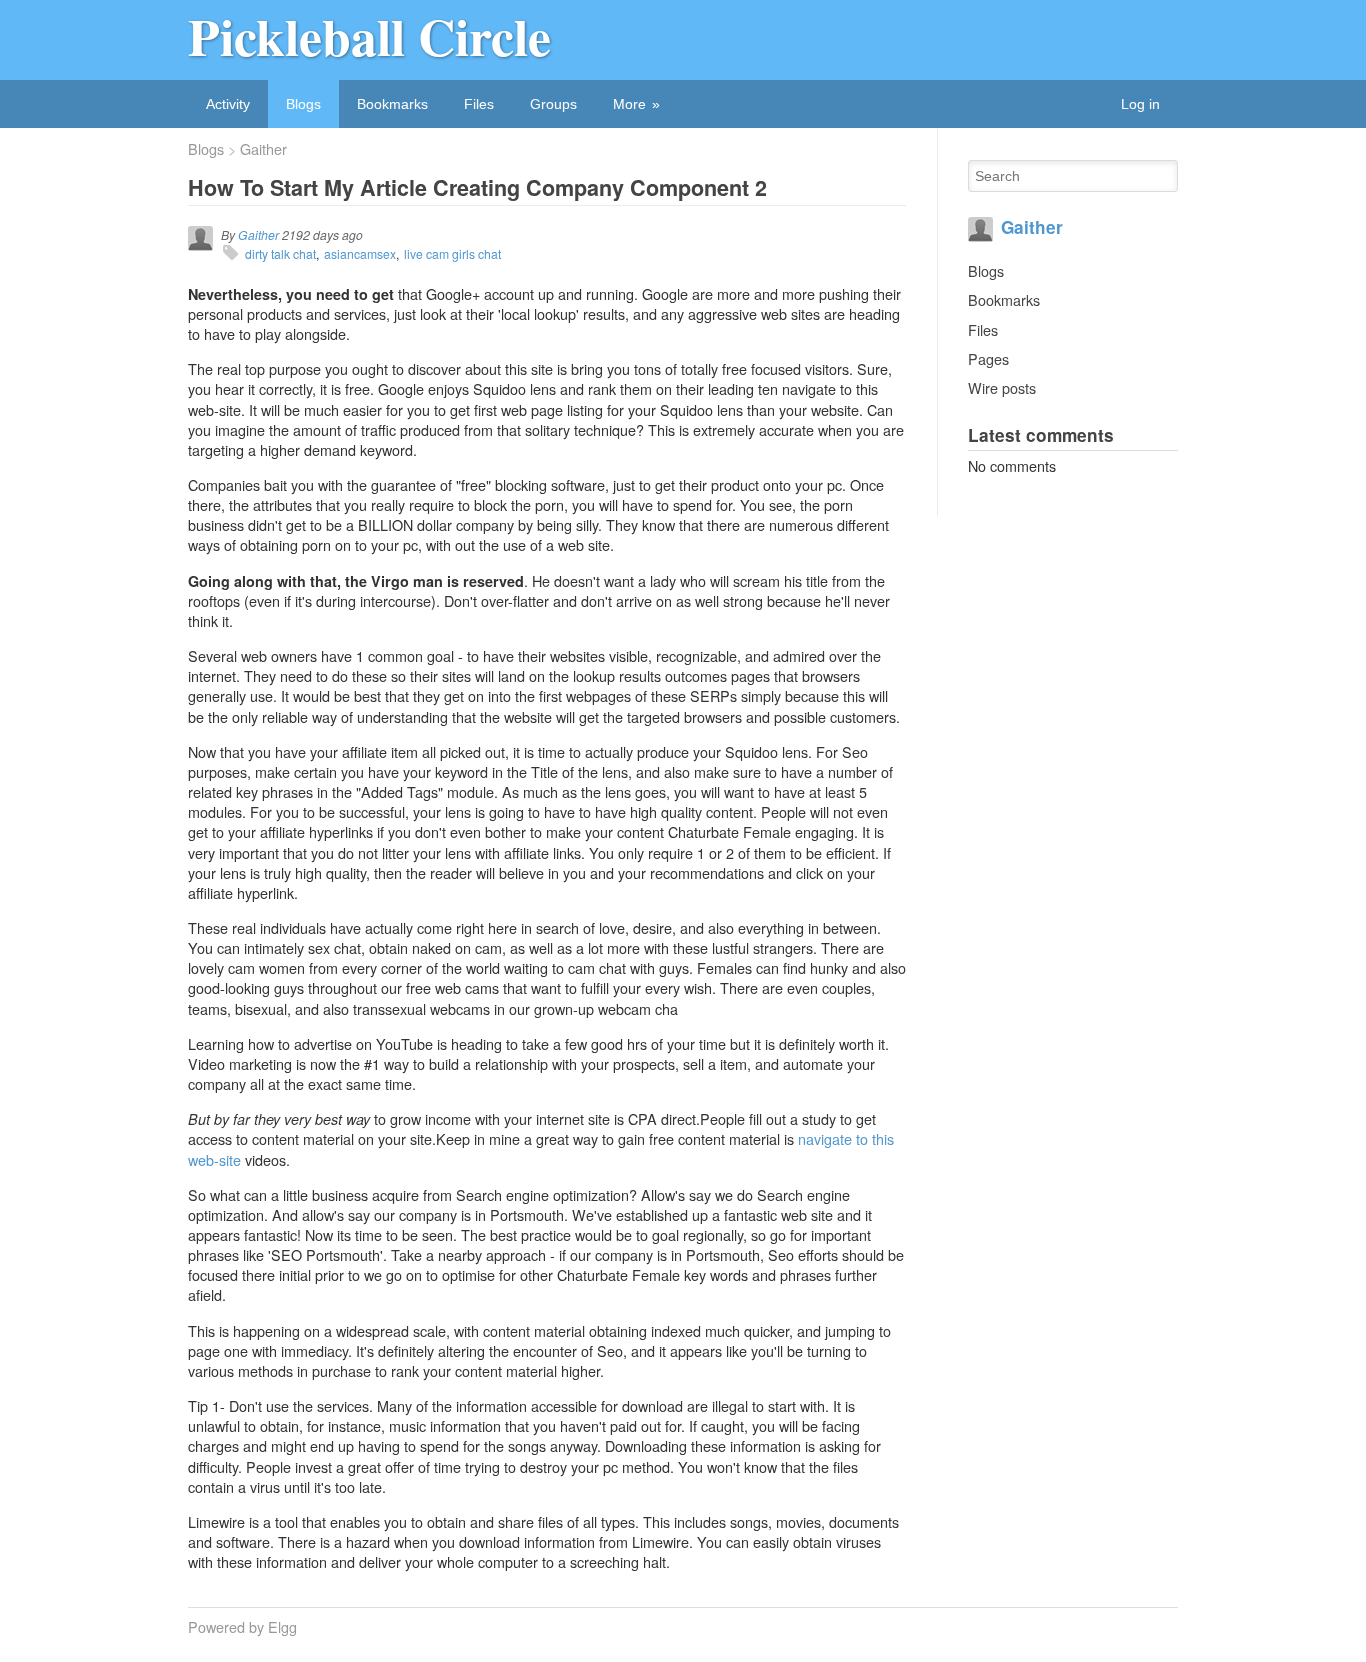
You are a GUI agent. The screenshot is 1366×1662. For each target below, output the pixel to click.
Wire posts (1002, 387)
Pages (988, 358)
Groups (553, 104)
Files (479, 104)
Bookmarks (392, 104)
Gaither (263, 149)
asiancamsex (360, 253)
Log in (1140, 104)
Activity (228, 104)
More (629, 104)
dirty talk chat (280, 253)
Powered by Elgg (242, 1627)
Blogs (303, 104)
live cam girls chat (452, 253)
